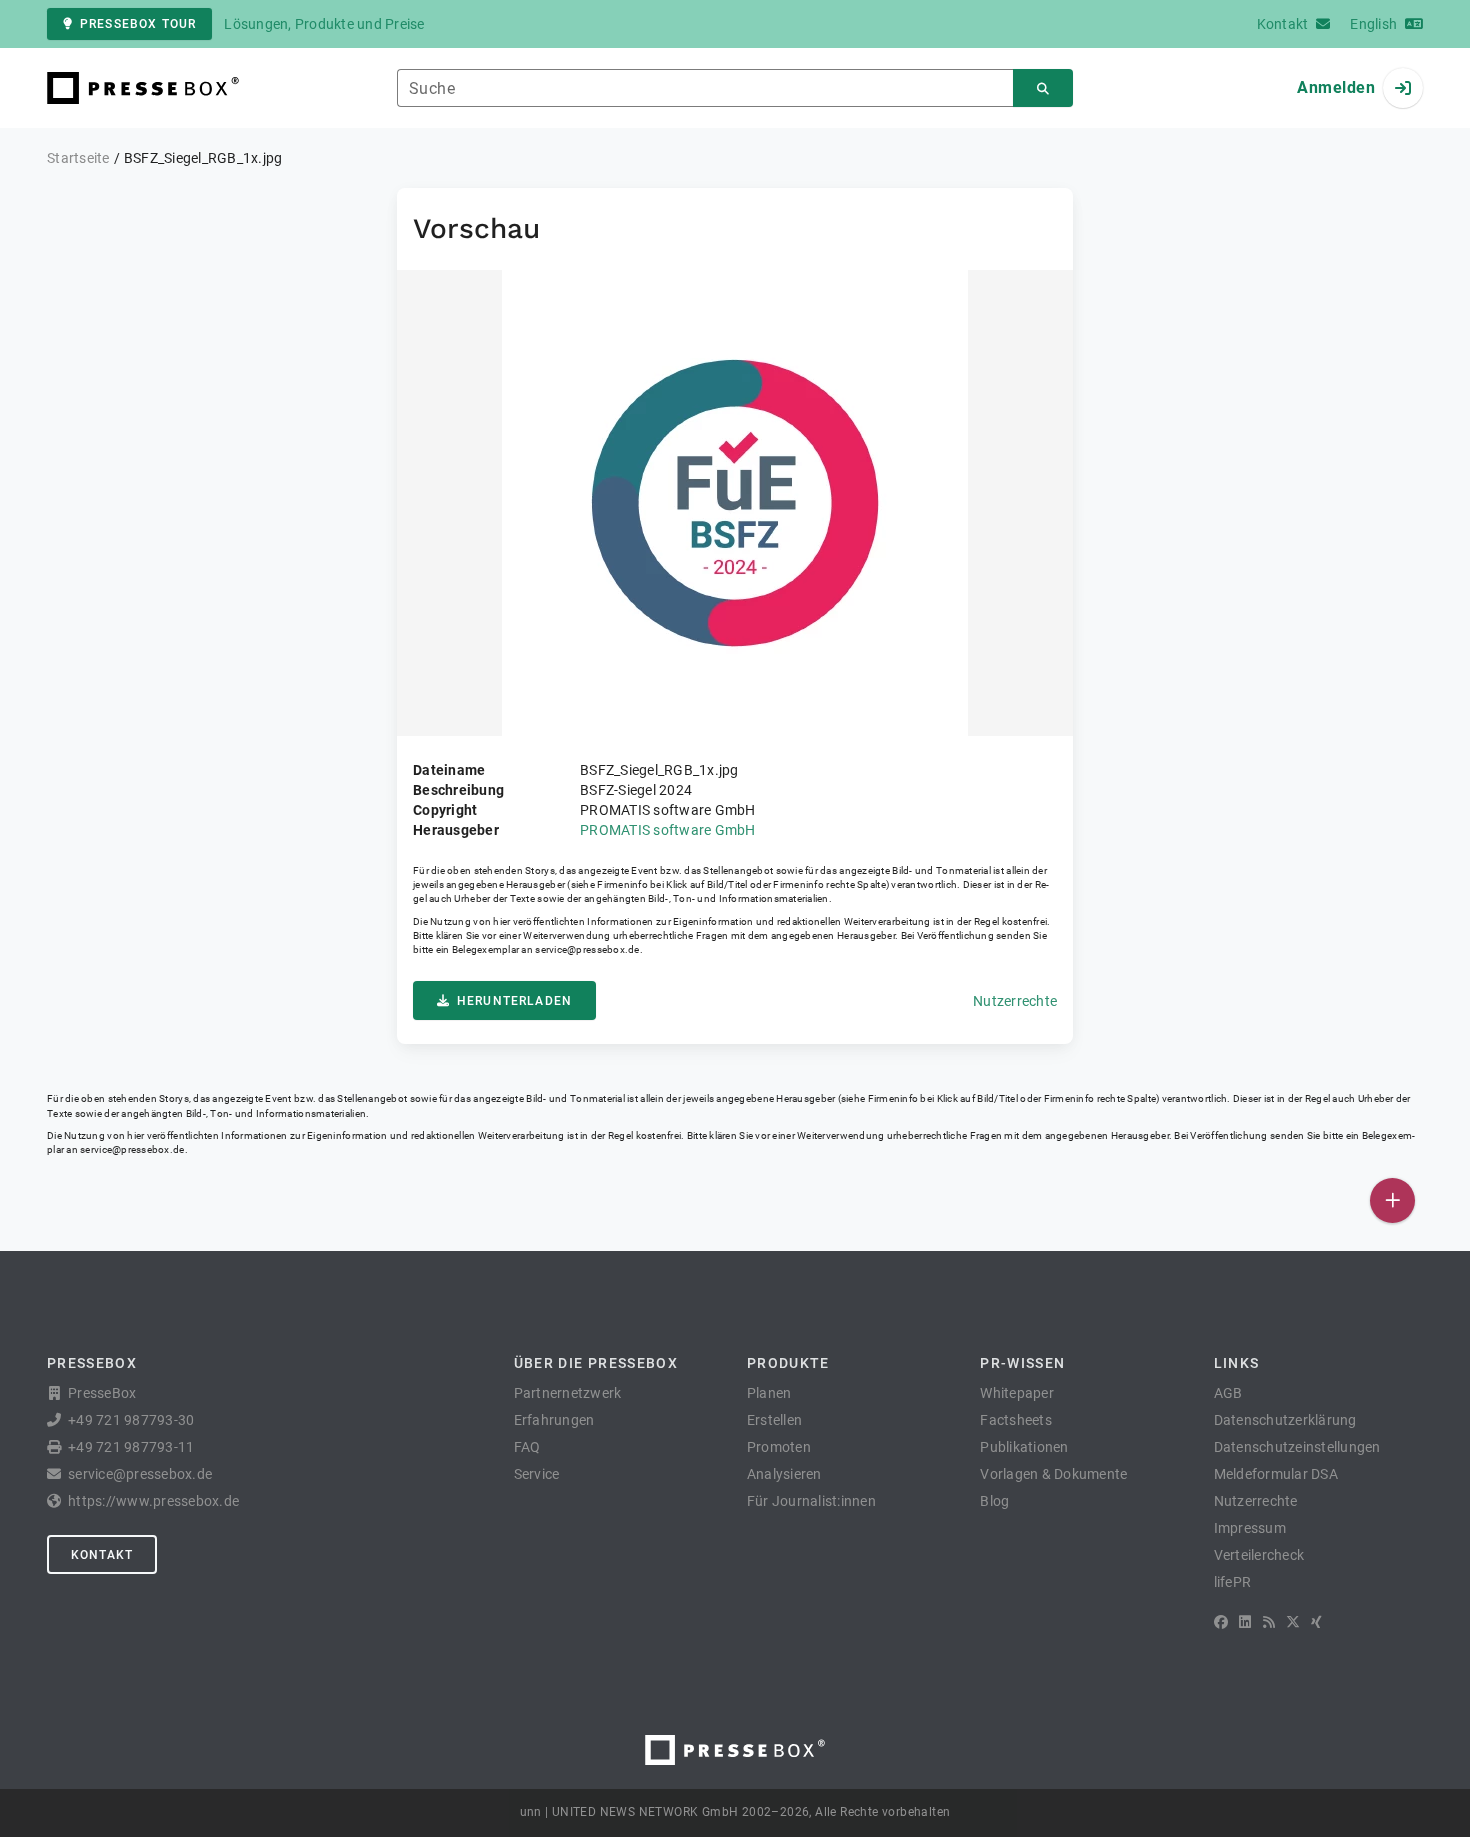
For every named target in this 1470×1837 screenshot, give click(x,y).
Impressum (1250, 1528)
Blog (994, 1501)
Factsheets (1016, 1420)
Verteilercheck (1259, 1555)
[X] (1293, 1622)
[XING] (1316, 1622)
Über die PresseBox (596, 1363)
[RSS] (1269, 1622)
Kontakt (102, 1555)
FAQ (527, 1447)
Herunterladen (514, 1001)
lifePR (1233, 1582)
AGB (1228, 1393)
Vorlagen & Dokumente (1053, 1474)
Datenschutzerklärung (1285, 1420)
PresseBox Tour (138, 24)
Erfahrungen (554, 1420)
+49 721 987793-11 (131, 1447)
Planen (769, 1393)
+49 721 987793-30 (131, 1420)
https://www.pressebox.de (153, 1501)
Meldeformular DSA (1276, 1474)
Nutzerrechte (1015, 1001)
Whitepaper (1017, 1393)
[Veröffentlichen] (1392, 1200)
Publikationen (1024, 1447)
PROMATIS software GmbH (668, 830)
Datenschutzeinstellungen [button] (1297, 1447)
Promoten (779, 1447)
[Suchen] (1043, 88)
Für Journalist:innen (811, 1501)
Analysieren (784, 1474)
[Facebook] (1221, 1622)
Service (537, 1474)
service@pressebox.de (587, 949)
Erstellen (774, 1420)
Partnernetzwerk (568, 1393)
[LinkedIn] (1245, 1622)
